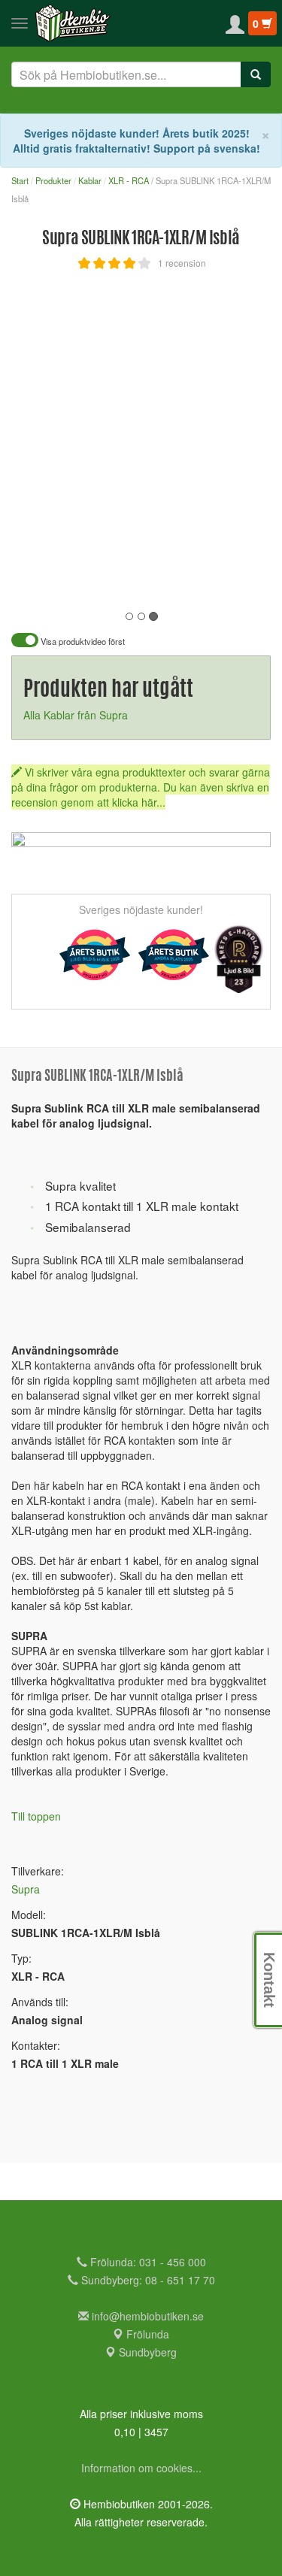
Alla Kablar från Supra (76, 715)
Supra (26, 1889)
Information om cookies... (141, 2468)
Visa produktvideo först (82, 642)
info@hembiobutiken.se (148, 2316)
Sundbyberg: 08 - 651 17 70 (147, 2280)
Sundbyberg (146, 2352)
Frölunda (146, 2334)
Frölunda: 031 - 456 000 (147, 2262)
